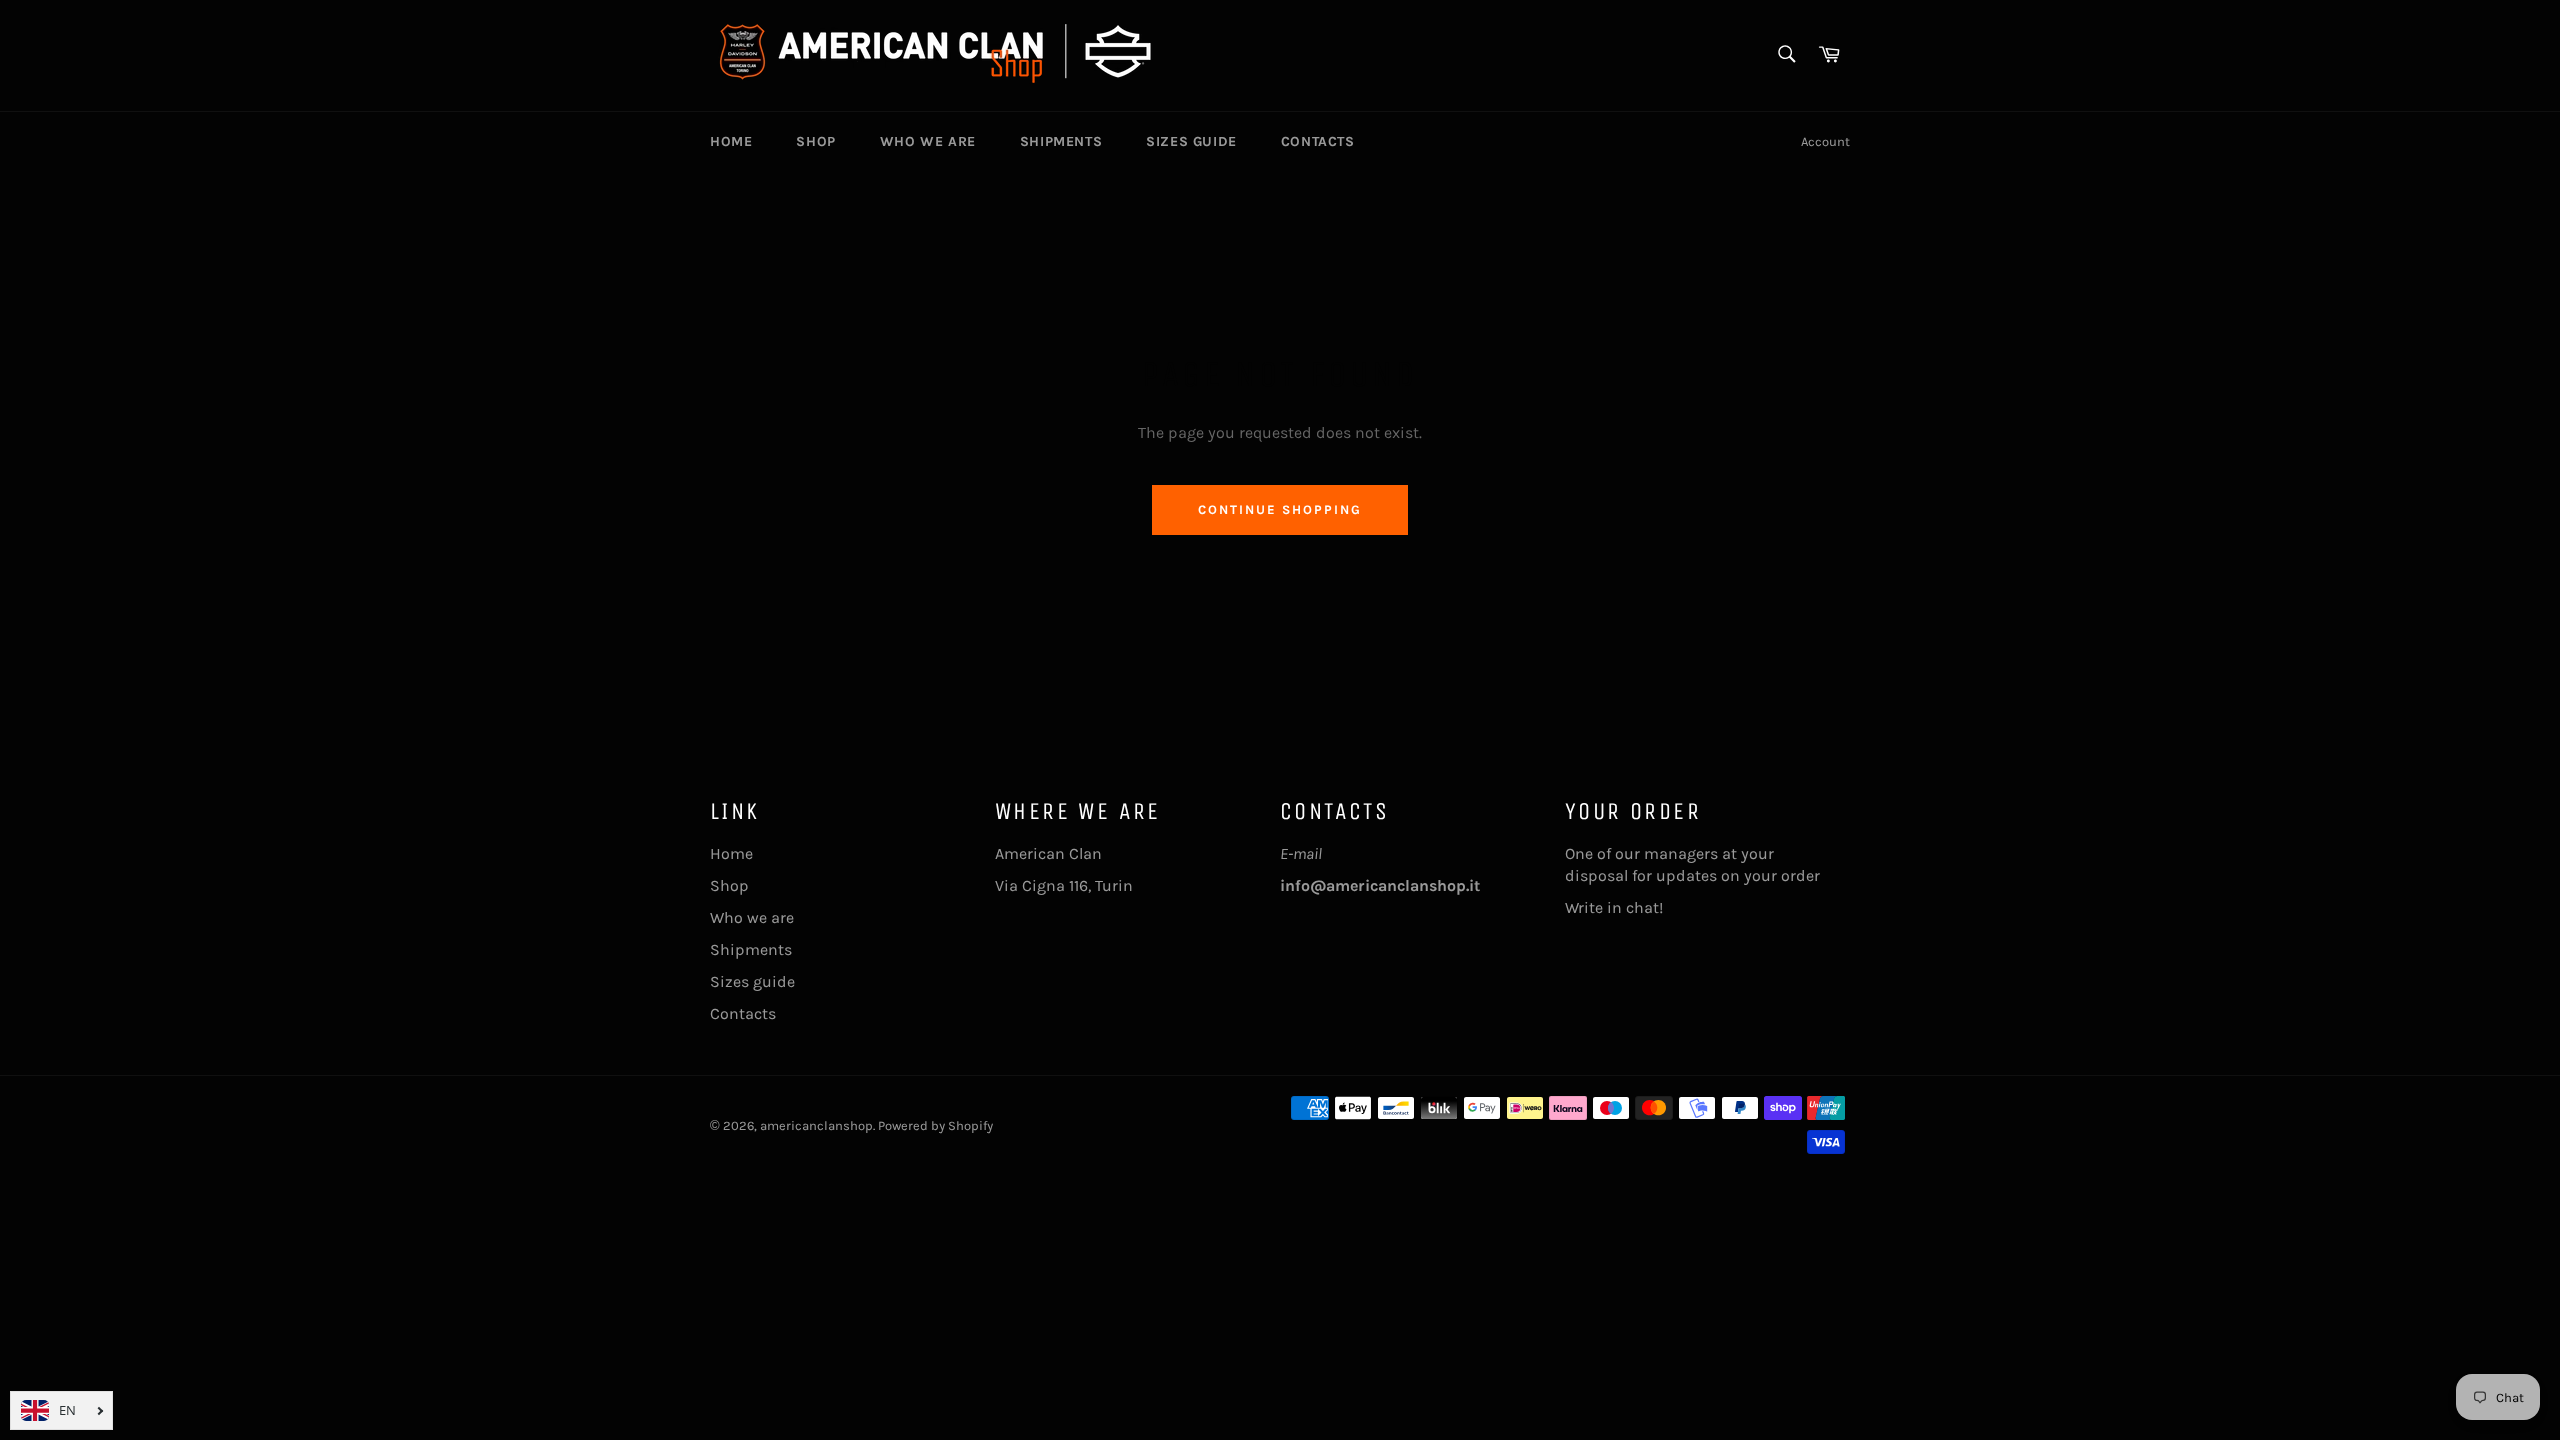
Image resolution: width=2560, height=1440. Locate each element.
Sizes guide (1191, 141)
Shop (815, 141)
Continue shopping (1279, 509)
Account (1825, 141)
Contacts (1318, 141)
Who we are (928, 141)
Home (731, 141)
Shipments (1061, 141)
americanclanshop (816, 1125)
